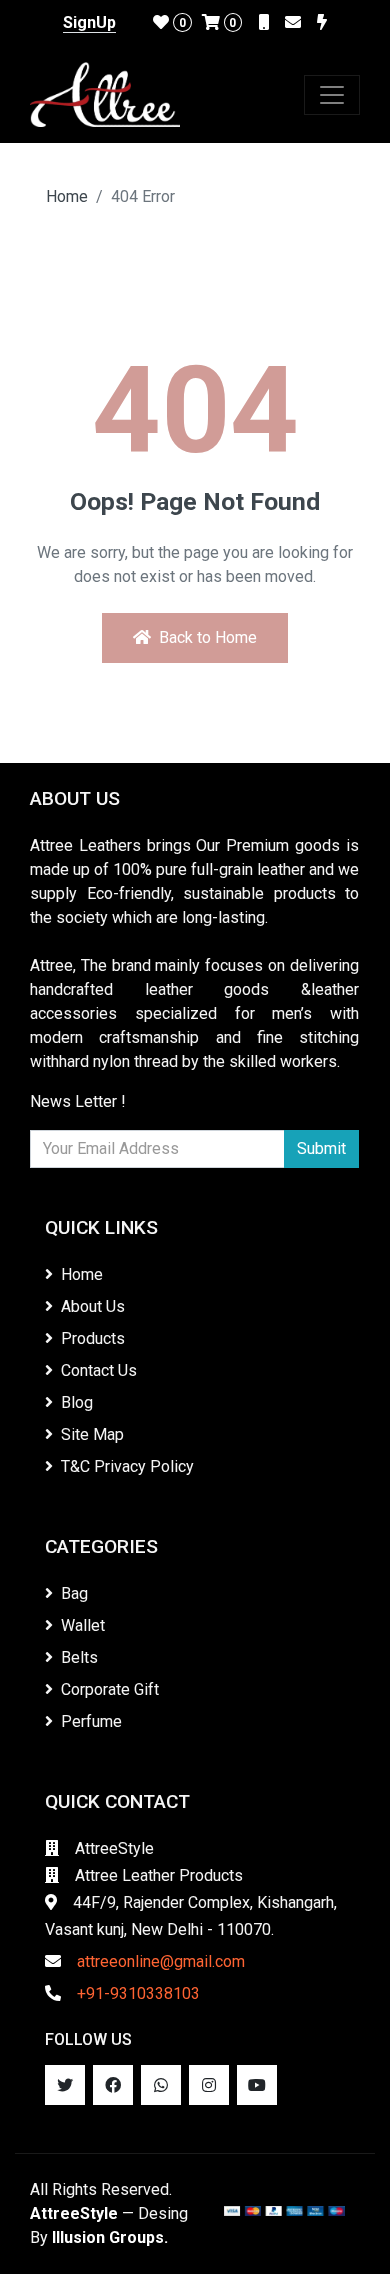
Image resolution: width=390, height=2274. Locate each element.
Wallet (83, 1625)
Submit (321, 1148)
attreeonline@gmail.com (161, 1961)
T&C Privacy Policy (127, 1466)
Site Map (92, 1434)
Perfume (91, 1721)
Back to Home (208, 637)
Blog (77, 1402)
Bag (74, 1593)
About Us (93, 1306)
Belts (79, 1657)
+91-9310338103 (138, 1993)
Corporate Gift (110, 1689)
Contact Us (99, 1370)
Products (93, 1338)
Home (67, 196)
